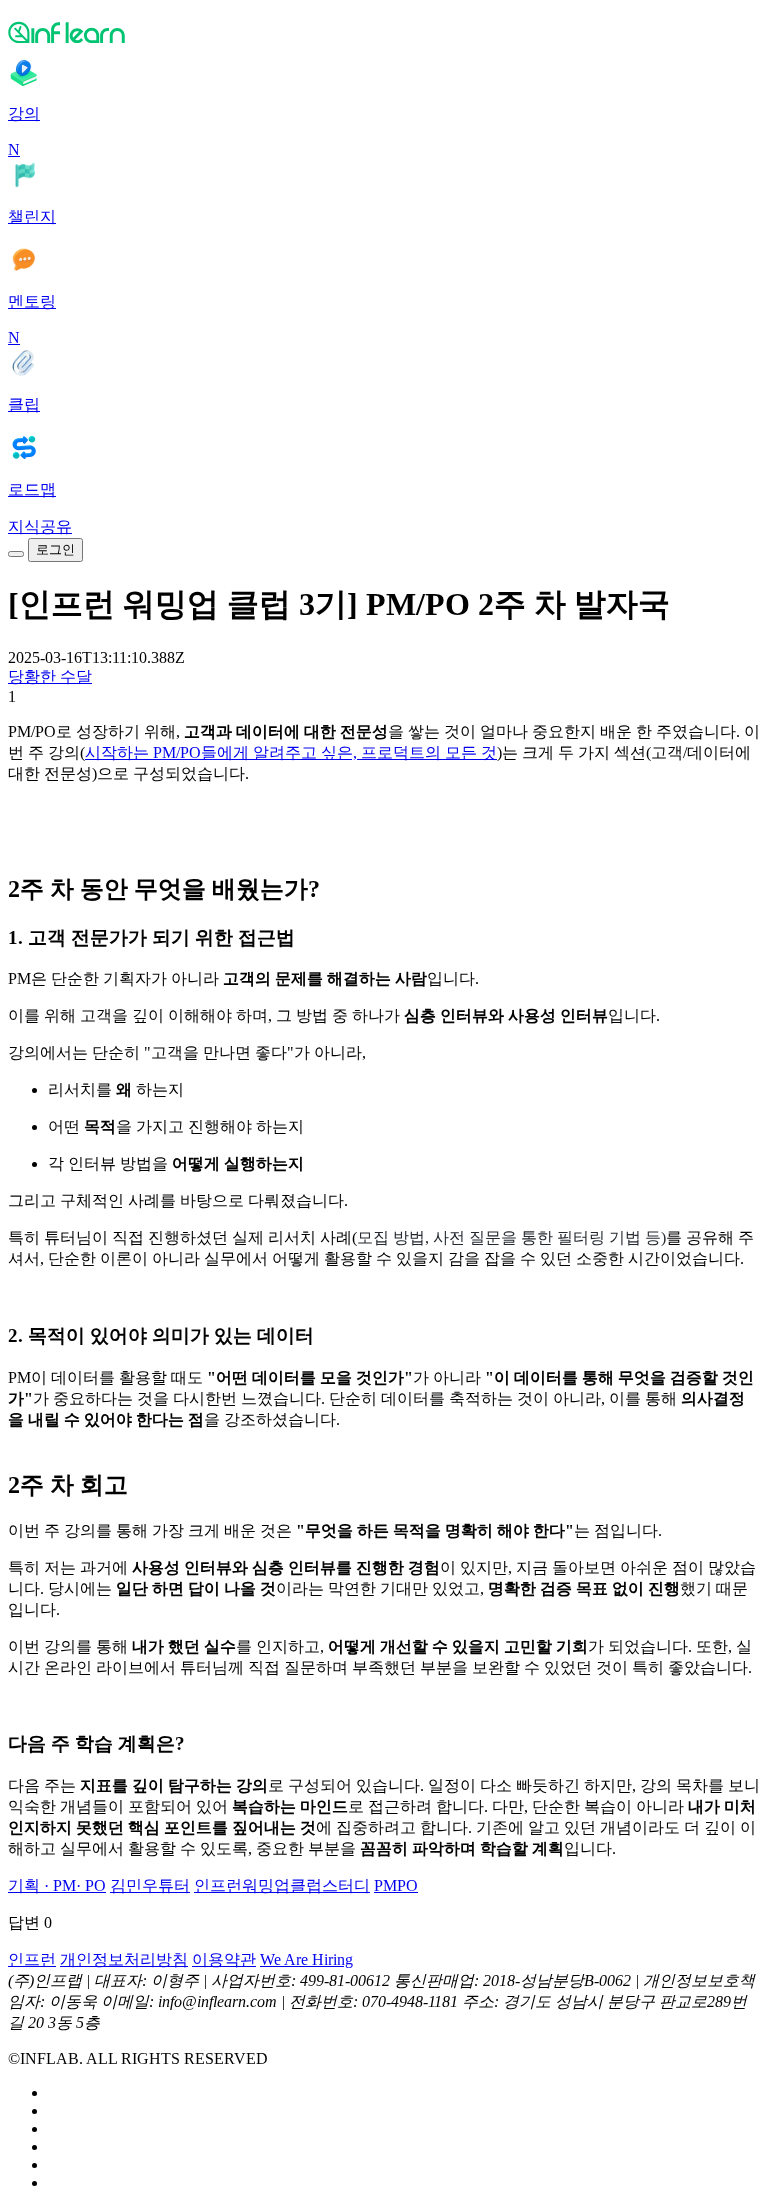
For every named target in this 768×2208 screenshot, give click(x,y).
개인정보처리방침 (124, 1959)
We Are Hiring (306, 1959)
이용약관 (224, 1959)
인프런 (32, 1959)
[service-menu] (16, 554)
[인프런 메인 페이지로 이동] (384, 32)
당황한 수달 (50, 676)
